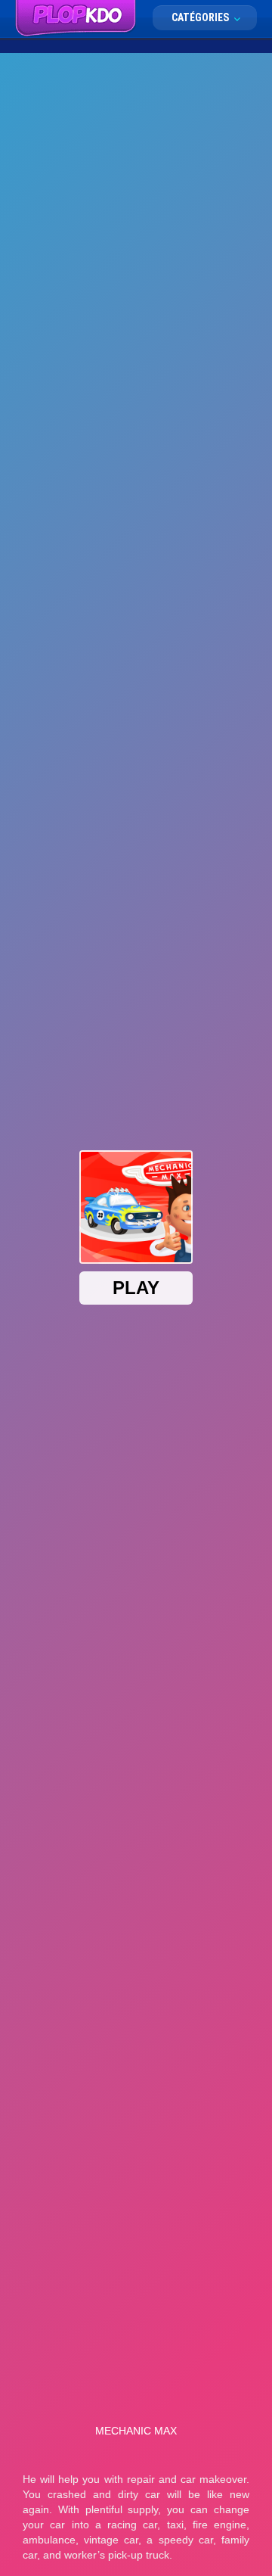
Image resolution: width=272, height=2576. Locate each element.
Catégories (201, 17)
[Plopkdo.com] (76, 19)
